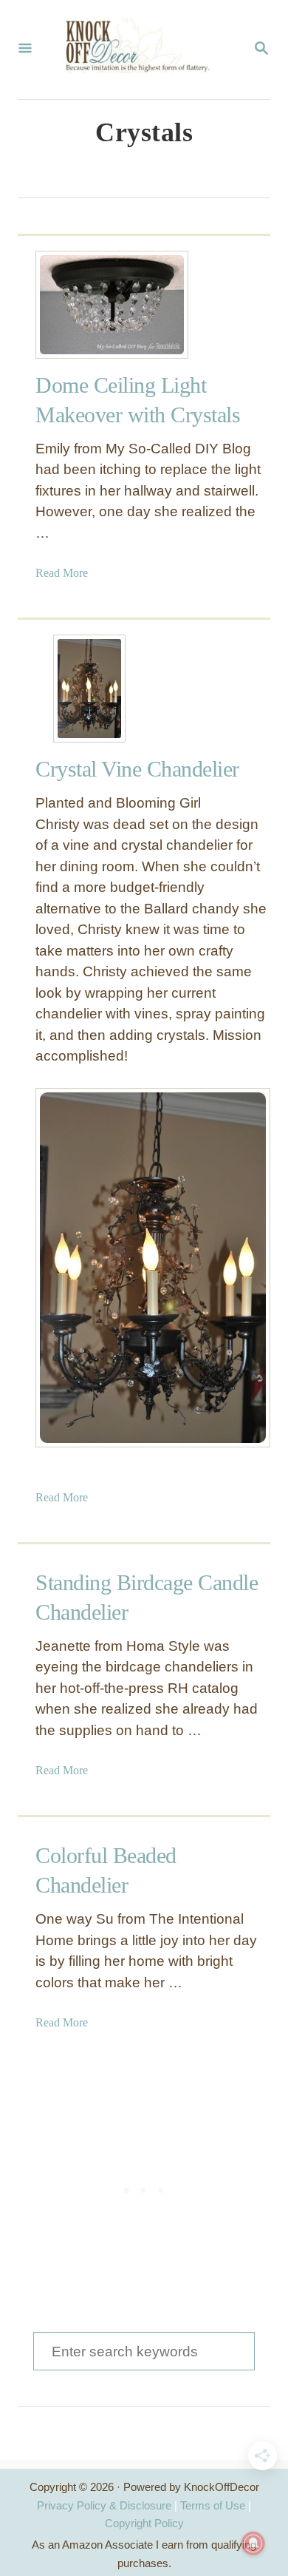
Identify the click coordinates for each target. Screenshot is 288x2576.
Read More (62, 573)
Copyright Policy (144, 2523)
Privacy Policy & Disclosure (104, 2505)
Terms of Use (213, 2505)
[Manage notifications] (253, 2543)
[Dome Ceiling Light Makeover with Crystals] (89, 305)
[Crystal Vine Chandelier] (89, 689)
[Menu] (25, 50)
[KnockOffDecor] (143, 50)
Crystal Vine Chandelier (137, 769)
